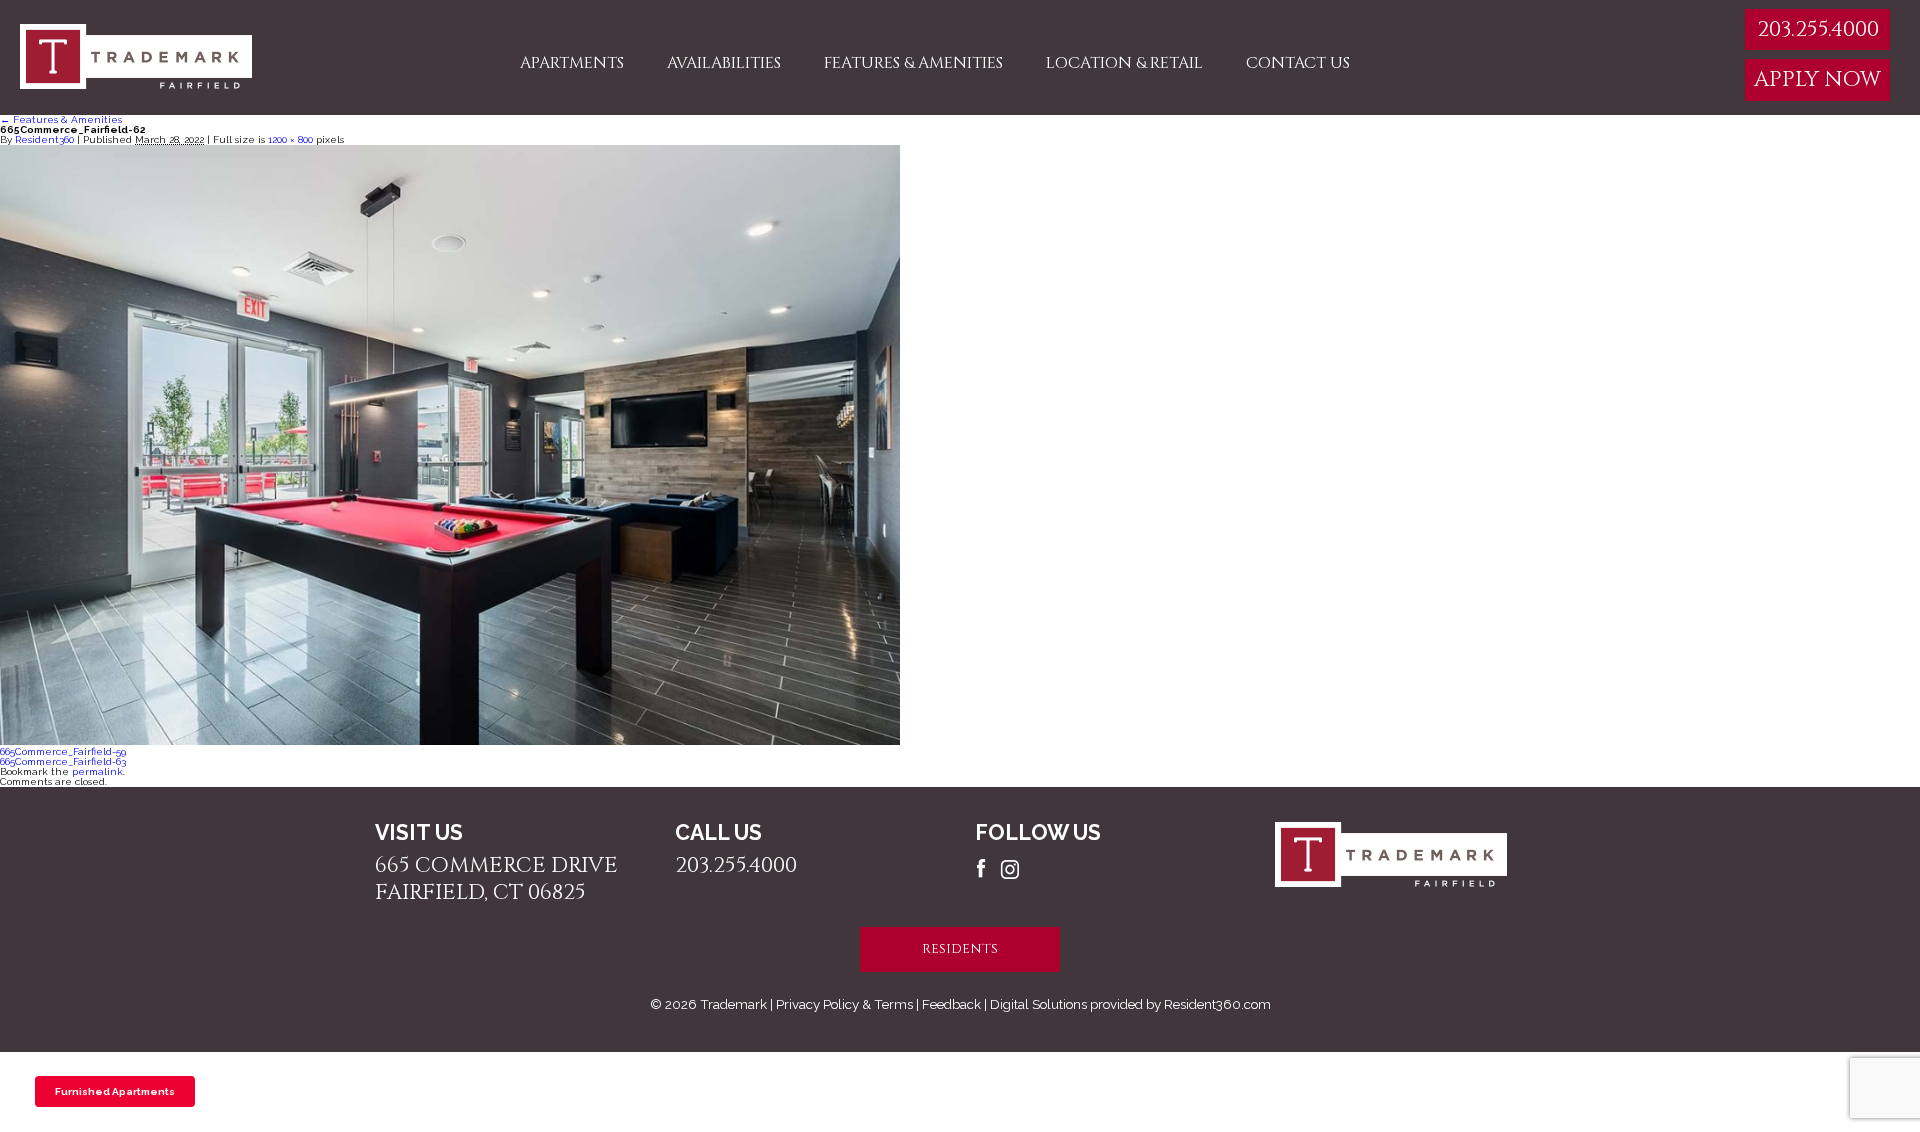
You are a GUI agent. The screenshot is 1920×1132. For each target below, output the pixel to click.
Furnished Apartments (115, 1091)
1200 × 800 (290, 139)
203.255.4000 (1818, 29)
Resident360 (44, 139)
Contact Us (1298, 63)
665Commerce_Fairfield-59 (63, 751)
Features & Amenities (913, 63)
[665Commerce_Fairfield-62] (450, 741)
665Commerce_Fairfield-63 (63, 761)
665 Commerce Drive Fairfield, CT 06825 (496, 879)
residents (960, 949)
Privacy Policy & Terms (844, 1004)
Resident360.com (1217, 1004)
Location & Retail (1124, 63)
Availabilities (724, 63)
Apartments (572, 63)
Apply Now (1817, 79)
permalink (97, 771)
